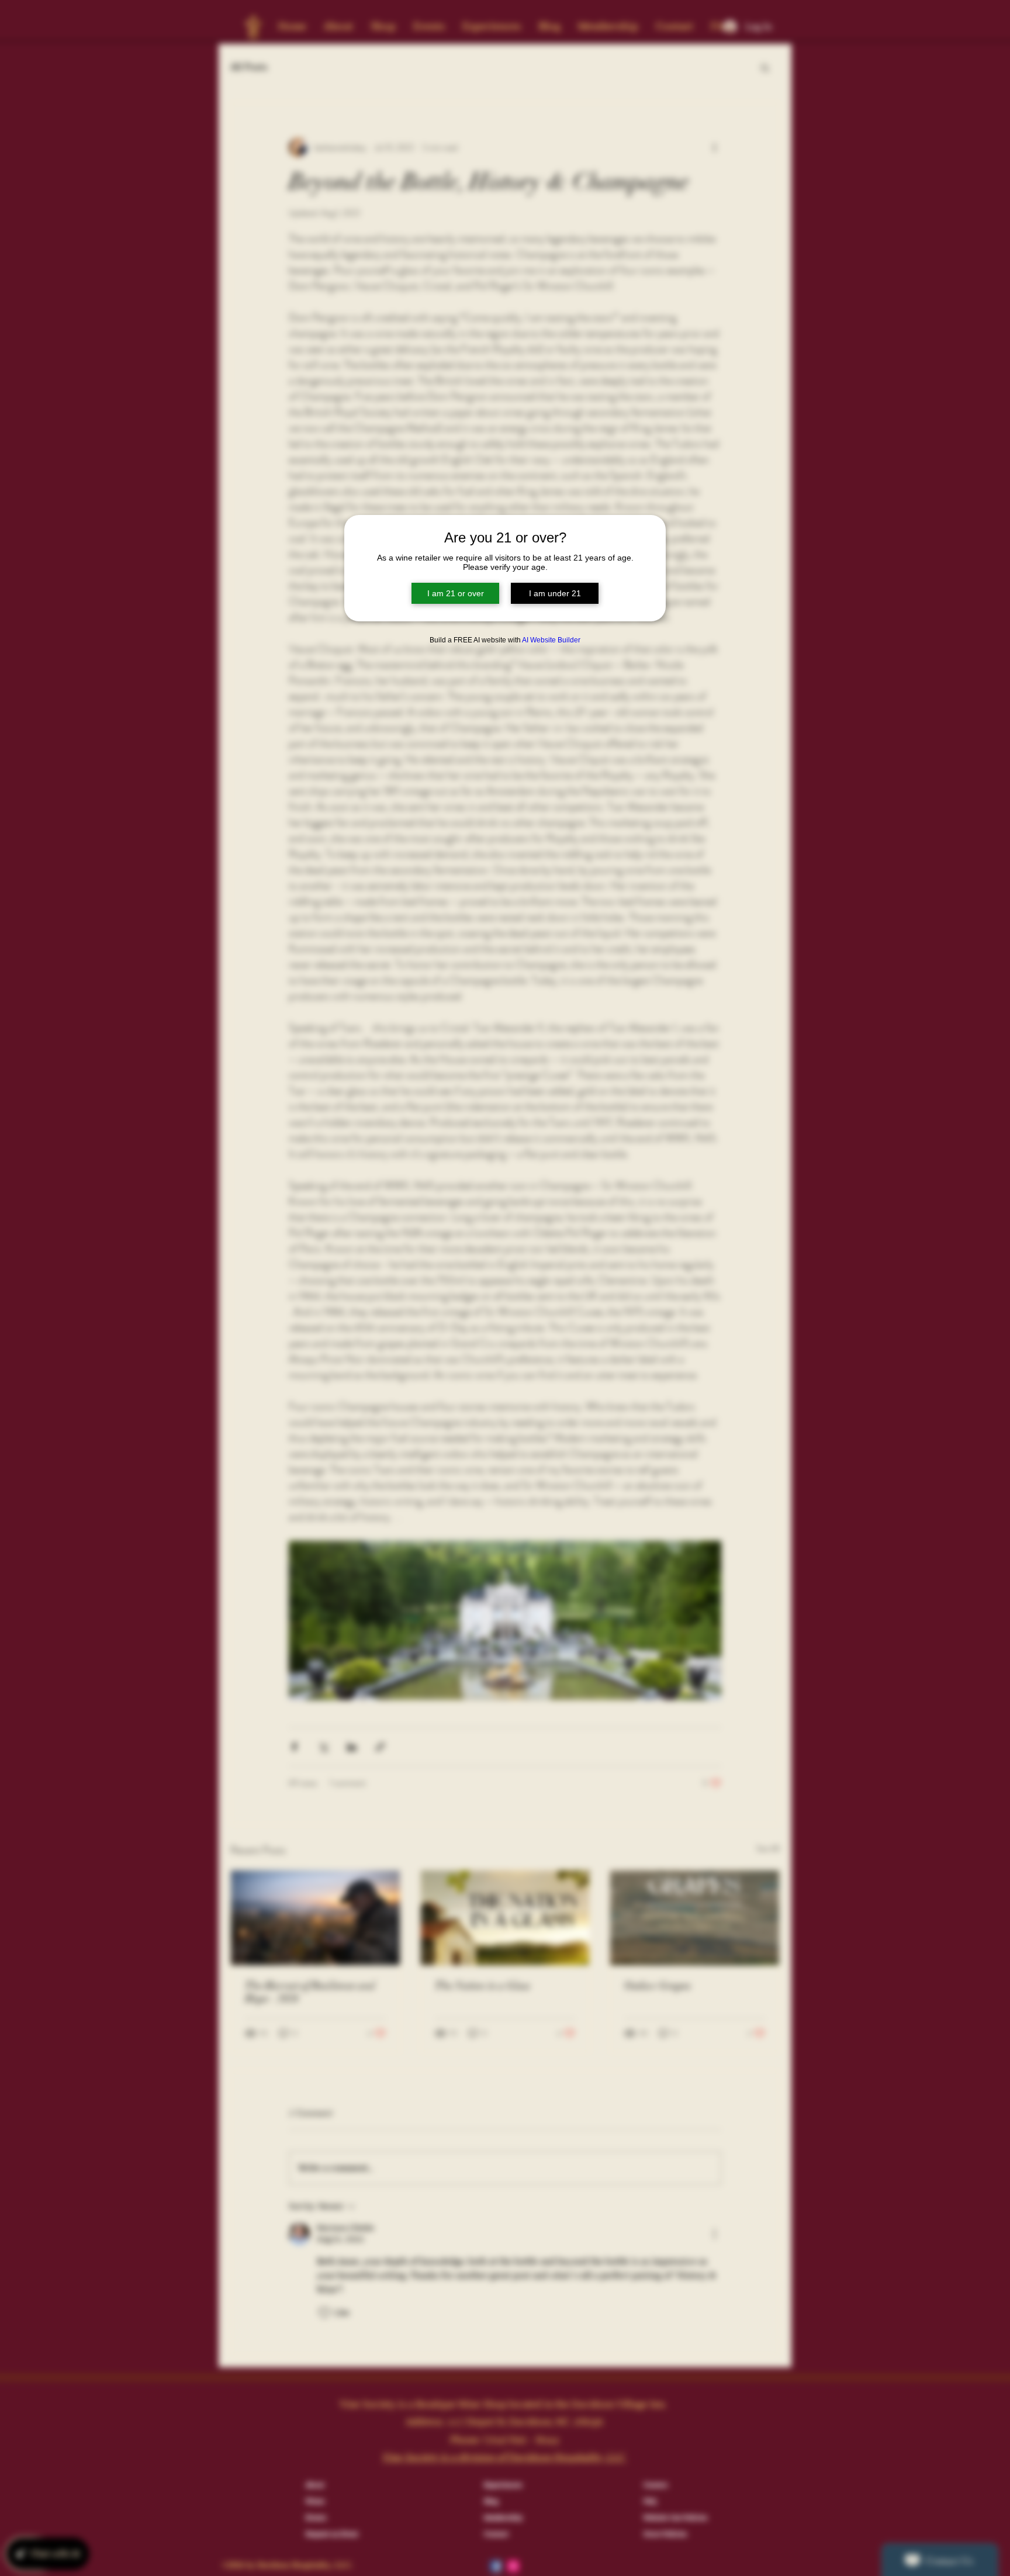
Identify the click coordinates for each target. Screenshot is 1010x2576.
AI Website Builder (551, 640)
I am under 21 (555, 593)
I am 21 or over (456, 593)
